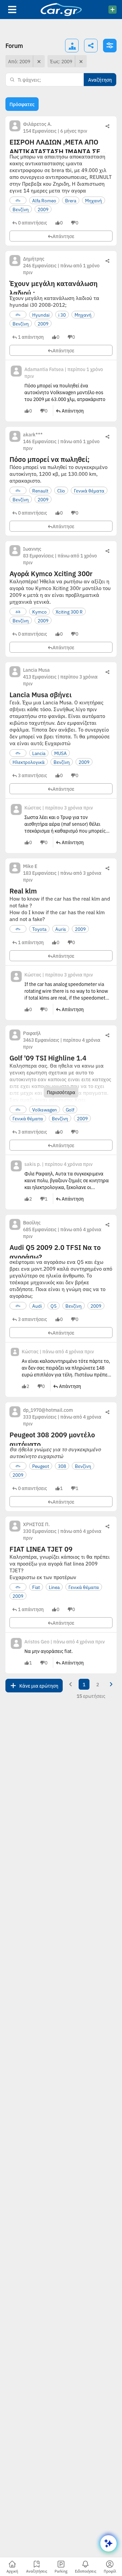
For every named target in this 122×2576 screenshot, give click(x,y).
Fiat (36, 1587)
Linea (54, 1587)
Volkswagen (45, 1109)
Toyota (39, 929)
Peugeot (41, 1466)
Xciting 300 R (69, 612)
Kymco (39, 612)
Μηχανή (94, 200)
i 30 (62, 315)
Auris (61, 929)
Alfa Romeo (44, 200)
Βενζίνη (21, 209)
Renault (40, 490)
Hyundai (41, 315)
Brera (71, 200)
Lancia (39, 753)
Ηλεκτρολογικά (29, 762)
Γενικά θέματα (89, 490)
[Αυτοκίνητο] (18, 200)
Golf (70, 1109)
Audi (37, 1306)
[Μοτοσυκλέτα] (18, 612)
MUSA (60, 753)
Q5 (54, 1306)
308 (62, 1466)
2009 (43, 209)
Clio (61, 490)
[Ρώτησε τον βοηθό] (108, 2543)
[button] (30, 222)
